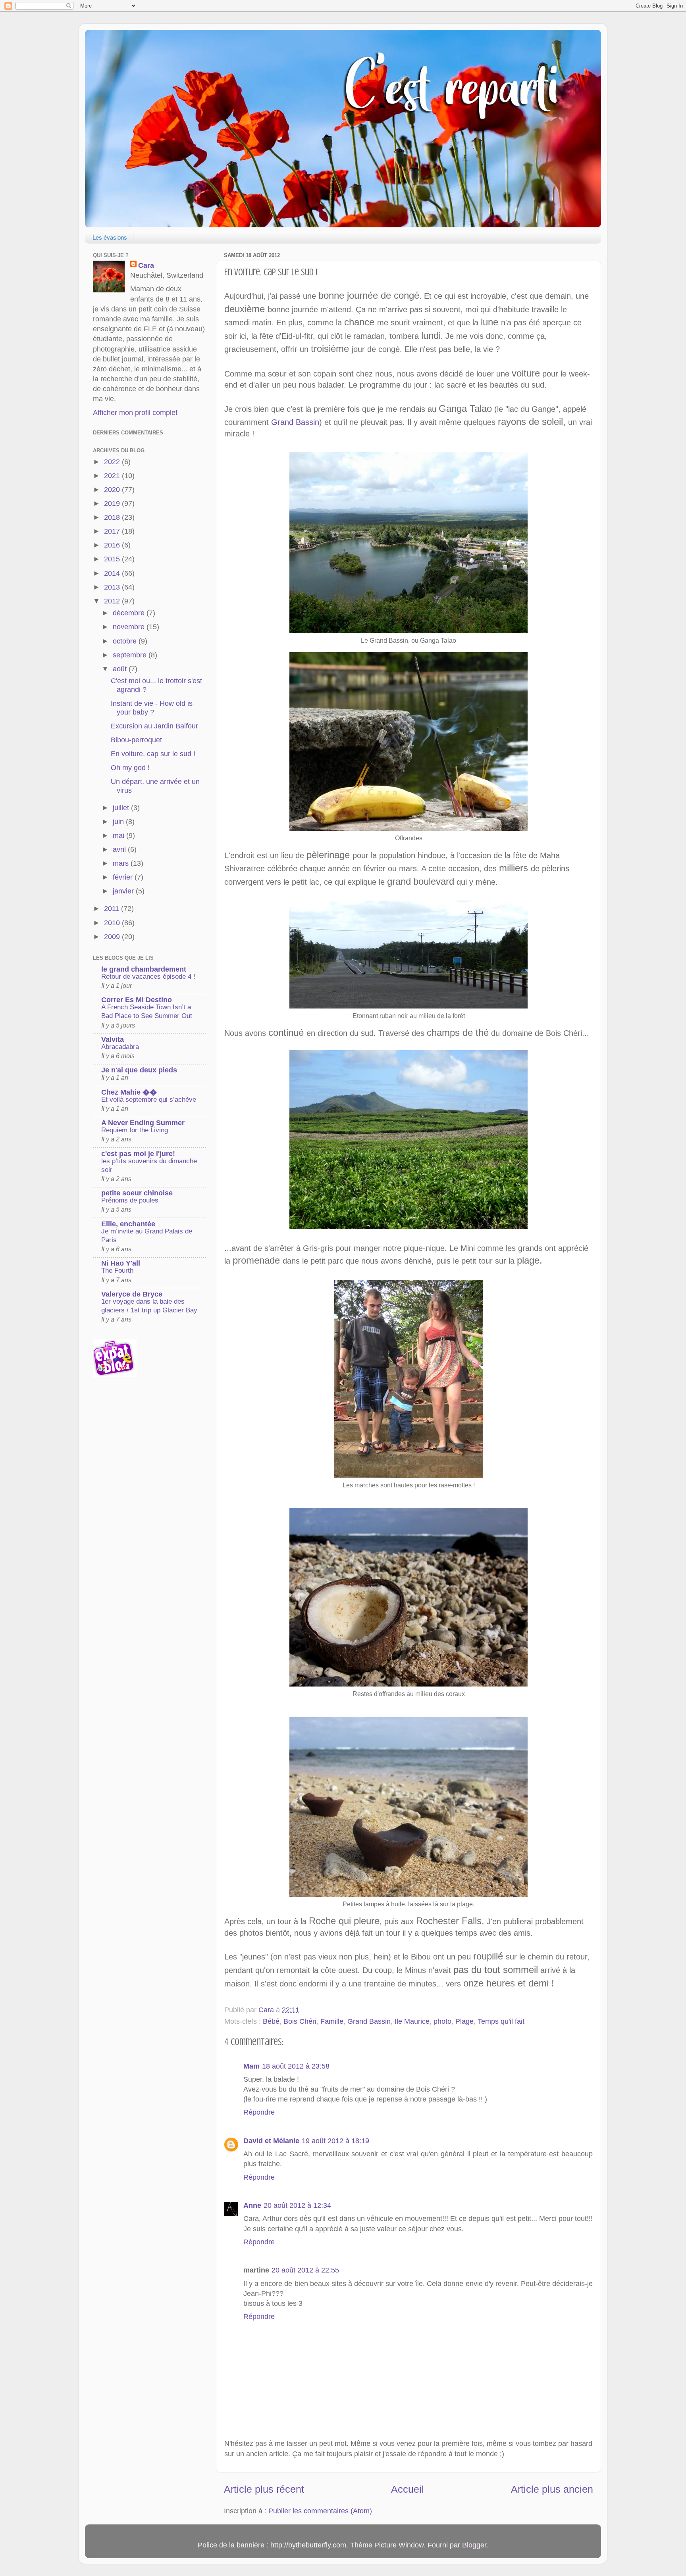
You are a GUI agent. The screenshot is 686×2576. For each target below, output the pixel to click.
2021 (113, 476)
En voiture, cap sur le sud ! (153, 754)
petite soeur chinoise (137, 1193)
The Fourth (117, 1271)
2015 (113, 559)
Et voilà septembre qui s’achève (149, 1100)
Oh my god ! (130, 768)
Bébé (271, 2021)
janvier (124, 891)
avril (120, 849)
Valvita (113, 1039)
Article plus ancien (552, 2489)
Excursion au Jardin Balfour (154, 726)
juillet (122, 808)
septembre (131, 655)
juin (119, 822)
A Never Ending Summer (143, 1123)
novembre (130, 627)
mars (122, 863)
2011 (113, 909)
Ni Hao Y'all (121, 1263)
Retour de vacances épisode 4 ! (148, 977)
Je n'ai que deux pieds (139, 1070)
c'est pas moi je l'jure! (138, 1154)
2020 (113, 490)
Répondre (259, 2112)
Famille (332, 2021)
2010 (113, 923)
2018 (113, 517)
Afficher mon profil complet (135, 413)
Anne (252, 2205)
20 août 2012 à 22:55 (305, 2270)
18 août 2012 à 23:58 (296, 2066)
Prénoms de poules (130, 1200)
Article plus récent (264, 2489)
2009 (113, 937)
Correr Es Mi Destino (137, 1000)
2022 (113, 462)
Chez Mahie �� (129, 1092)
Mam (251, 2066)
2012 (113, 601)
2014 (113, 573)
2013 (113, 587)
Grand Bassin (295, 422)
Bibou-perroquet (136, 740)
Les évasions (110, 237)
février (124, 877)
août (121, 669)
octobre (126, 641)
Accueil (408, 2489)
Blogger (474, 2545)
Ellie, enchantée (128, 1224)
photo (442, 2021)
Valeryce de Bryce (132, 1294)
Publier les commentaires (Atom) (320, 2511)
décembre (130, 613)
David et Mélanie (271, 2141)
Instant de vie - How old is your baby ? (152, 708)
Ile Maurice (412, 2021)
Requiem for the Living (135, 1130)
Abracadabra (120, 1047)
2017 (113, 531)
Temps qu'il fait (501, 2021)
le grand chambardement (144, 969)
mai (119, 836)
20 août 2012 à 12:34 (297, 2205)
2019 (113, 503)
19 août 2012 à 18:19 (335, 2141)
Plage (464, 2021)
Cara (146, 265)
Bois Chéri (300, 2021)
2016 (113, 545)
